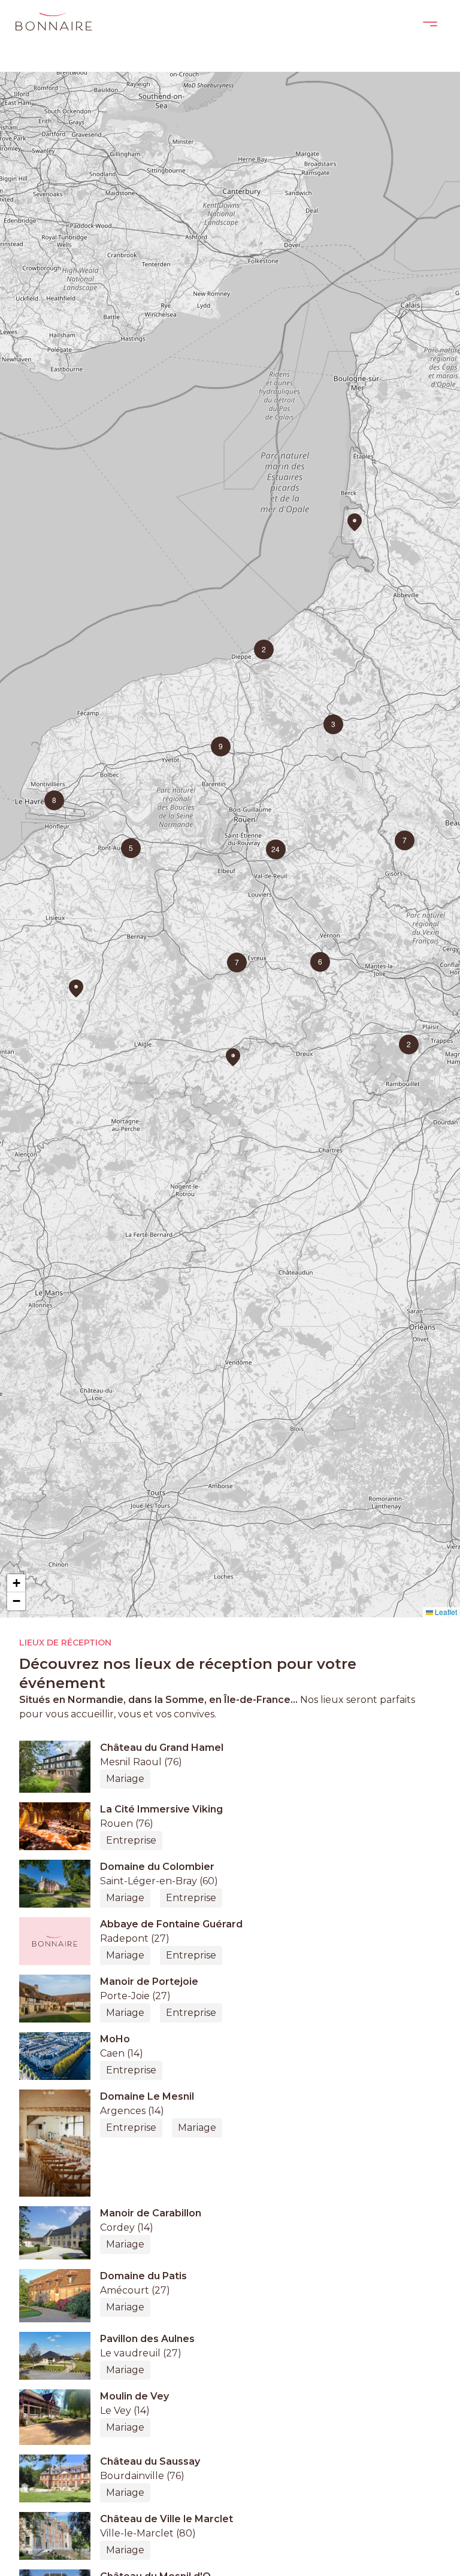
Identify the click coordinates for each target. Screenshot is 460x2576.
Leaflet (445, 1612)
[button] (76, 989)
